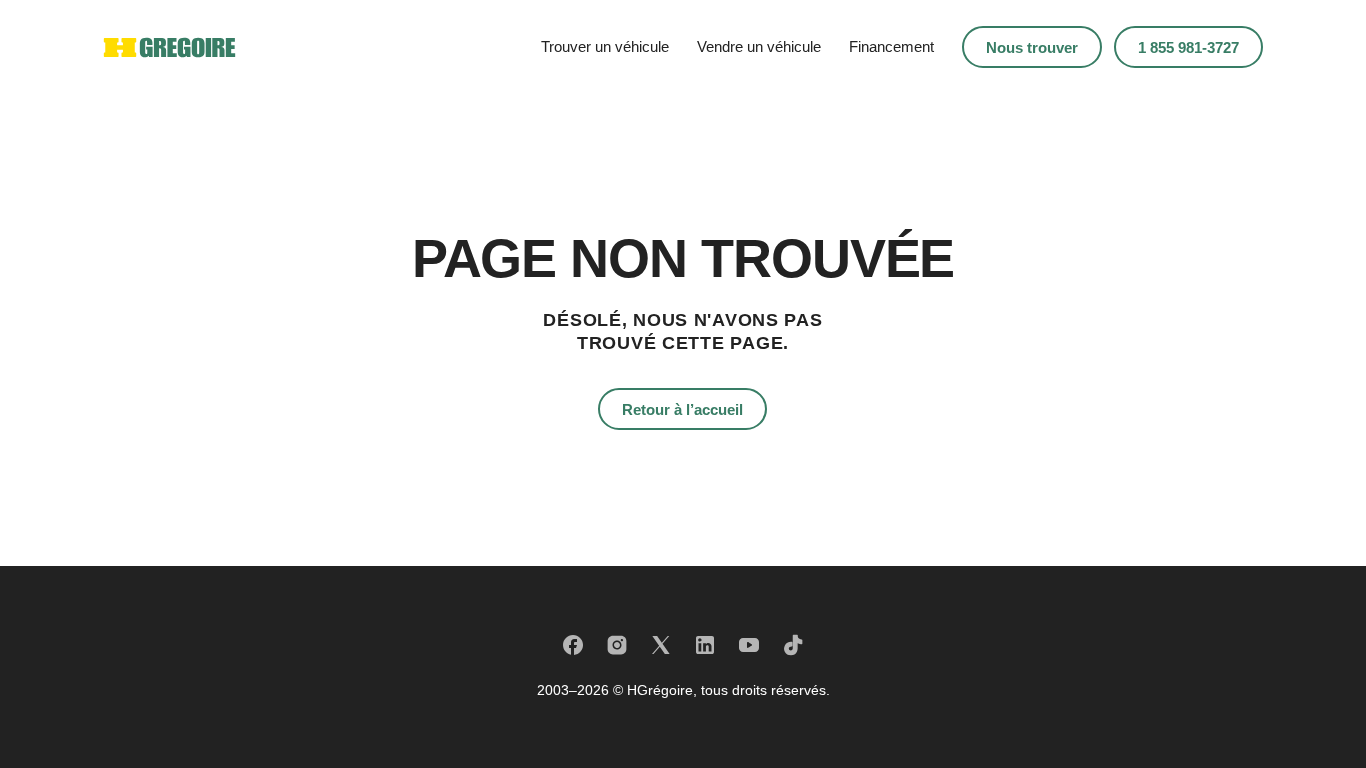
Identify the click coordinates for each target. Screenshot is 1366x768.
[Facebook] (573, 645)
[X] (661, 645)
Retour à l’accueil (682, 409)
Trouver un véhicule (605, 46)
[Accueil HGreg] (169, 47)
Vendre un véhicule (759, 46)
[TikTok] (793, 645)
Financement (891, 46)
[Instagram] (617, 645)
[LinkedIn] (705, 645)
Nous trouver (1032, 47)
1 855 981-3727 (1188, 47)
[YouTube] (749, 645)
